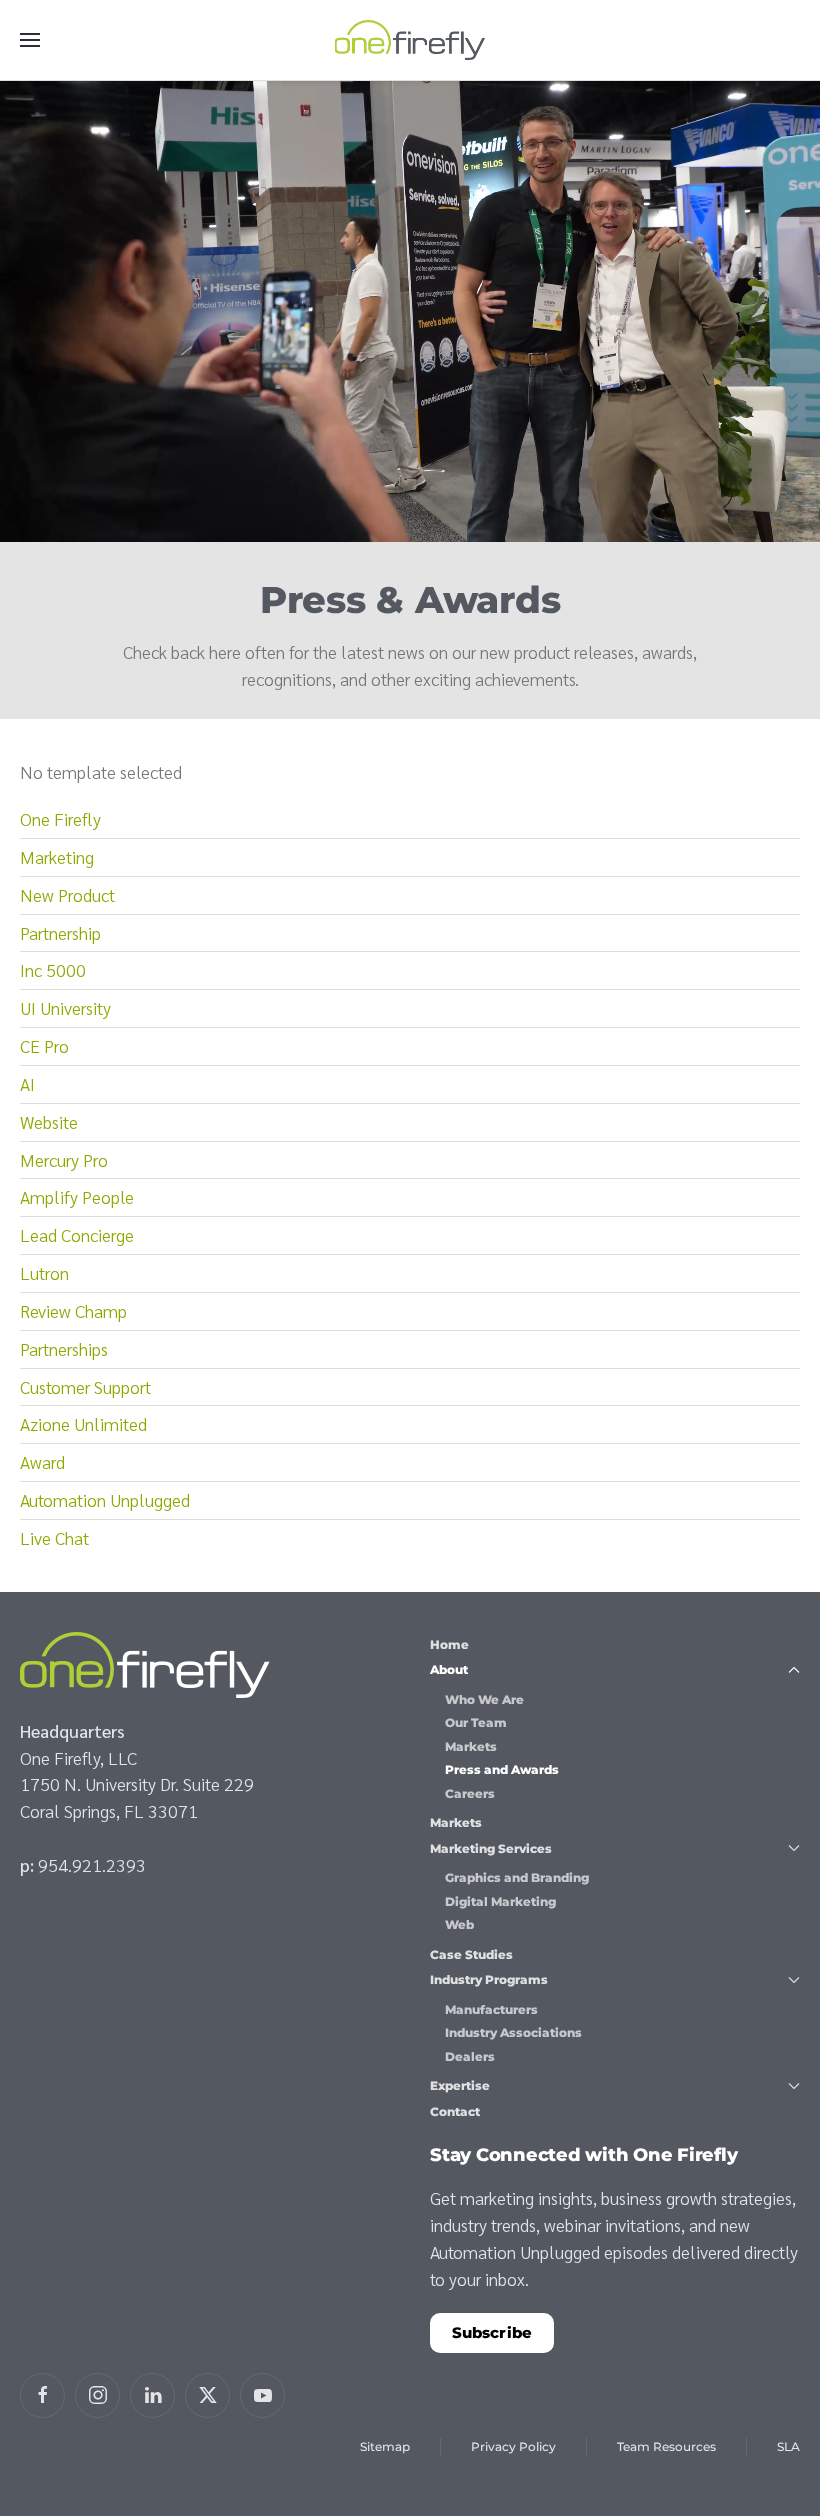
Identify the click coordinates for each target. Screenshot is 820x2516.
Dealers (470, 2056)
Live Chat (54, 1537)
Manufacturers (491, 2009)
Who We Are (484, 1699)
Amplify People (77, 1196)
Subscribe (492, 2332)
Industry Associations (513, 2032)
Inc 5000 (53, 969)
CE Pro (44, 1045)
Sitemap (385, 2446)
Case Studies (471, 1954)
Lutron (44, 1272)
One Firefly (60, 818)
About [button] (449, 1669)
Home (449, 1644)
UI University (65, 1007)
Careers (470, 1793)
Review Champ (73, 1310)
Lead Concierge (77, 1234)
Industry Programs (489, 1979)
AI (27, 1083)
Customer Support (85, 1386)
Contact (455, 2111)
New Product (67, 894)
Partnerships (64, 1348)
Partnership (60, 932)
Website (49, 1121)
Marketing (57, 856)
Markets (471, 1746)
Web (459, 1924)
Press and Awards (502, 1769)
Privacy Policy (513, 2446)
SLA (788, 2446)
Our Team (476, 1722)
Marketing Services (491, 1848)
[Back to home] (410, 40)
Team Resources (666, 2446)
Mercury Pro (64, 1159)
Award (42, 1461)
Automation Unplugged (105, 1499)
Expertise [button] (460, 2085)
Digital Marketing (500, 1901)
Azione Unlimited (83, 1423)
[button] (30, 40)
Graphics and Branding (517, 1877)
